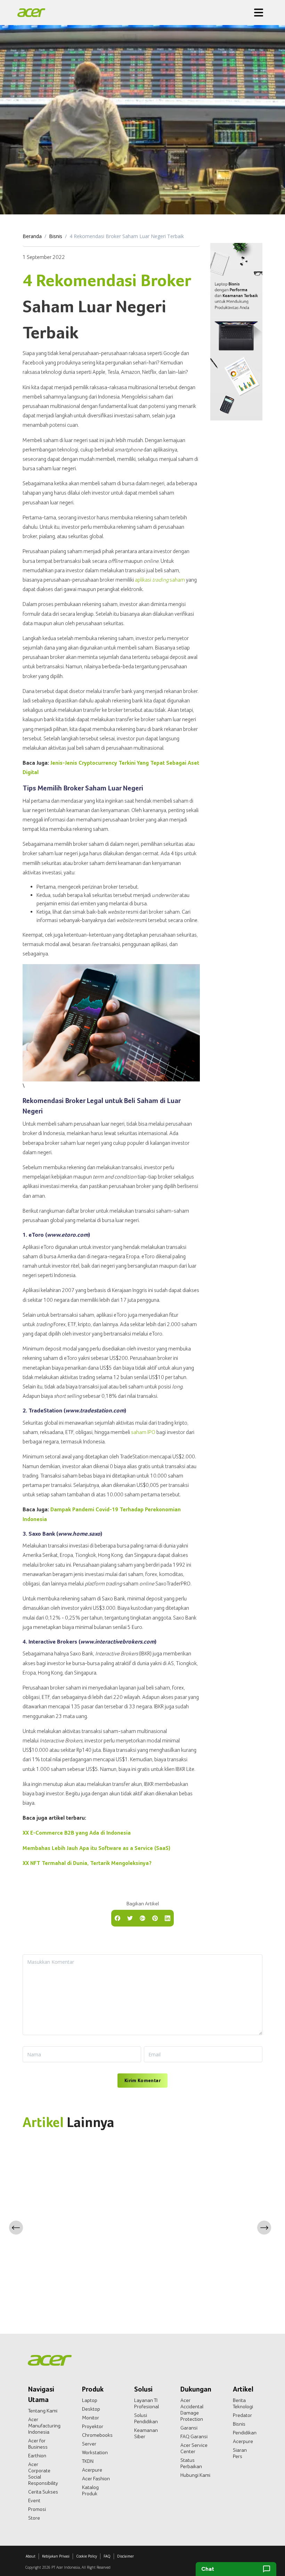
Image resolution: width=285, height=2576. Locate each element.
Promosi (37, 2509)
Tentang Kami (43, 2411)
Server (89, 2444)
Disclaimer (125, 2556)
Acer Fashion (96, 2479)
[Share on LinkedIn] (168, 1917)
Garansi (189, 2428)
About (31, 2556)
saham (169, 580)
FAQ (107, 2556)
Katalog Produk (90, 2490)
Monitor (91, 2418)
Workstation (95, 2452)
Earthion (37, 2456)
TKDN (88, 2461)
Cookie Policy (87, 2556)
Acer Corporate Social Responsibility (43, 2474)
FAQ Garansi (194, 2436)
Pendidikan (245, 2433)
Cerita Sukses (43, 2492)
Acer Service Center (194, 2448)
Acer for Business (38, 2444)
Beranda (32, 236)
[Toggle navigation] (259, 13)
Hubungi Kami (195, 2475)
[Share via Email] (142, 1917)
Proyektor (93, 2426)
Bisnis (56, 236)
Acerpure (92, 2470)
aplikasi (144, 580)
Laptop (90, 2400)
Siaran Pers (240, 2453)
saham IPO (143, 1432)
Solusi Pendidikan (146, 2418)
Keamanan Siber (146, 2433)
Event (34, 2500)
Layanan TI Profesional (146, 2403)
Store (34, 2518)
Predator (242, 2415)
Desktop (91, 2409)
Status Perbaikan (191, 2463)
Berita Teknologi (243, 2403)
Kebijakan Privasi (56, 2556)
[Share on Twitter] (130, 1917)
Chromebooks (97, 2435)
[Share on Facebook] (117, 1917)
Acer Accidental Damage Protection (192, 2410)
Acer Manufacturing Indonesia (44, 2426)
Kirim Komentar (142, 2080)
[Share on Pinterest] (155, 1917)
